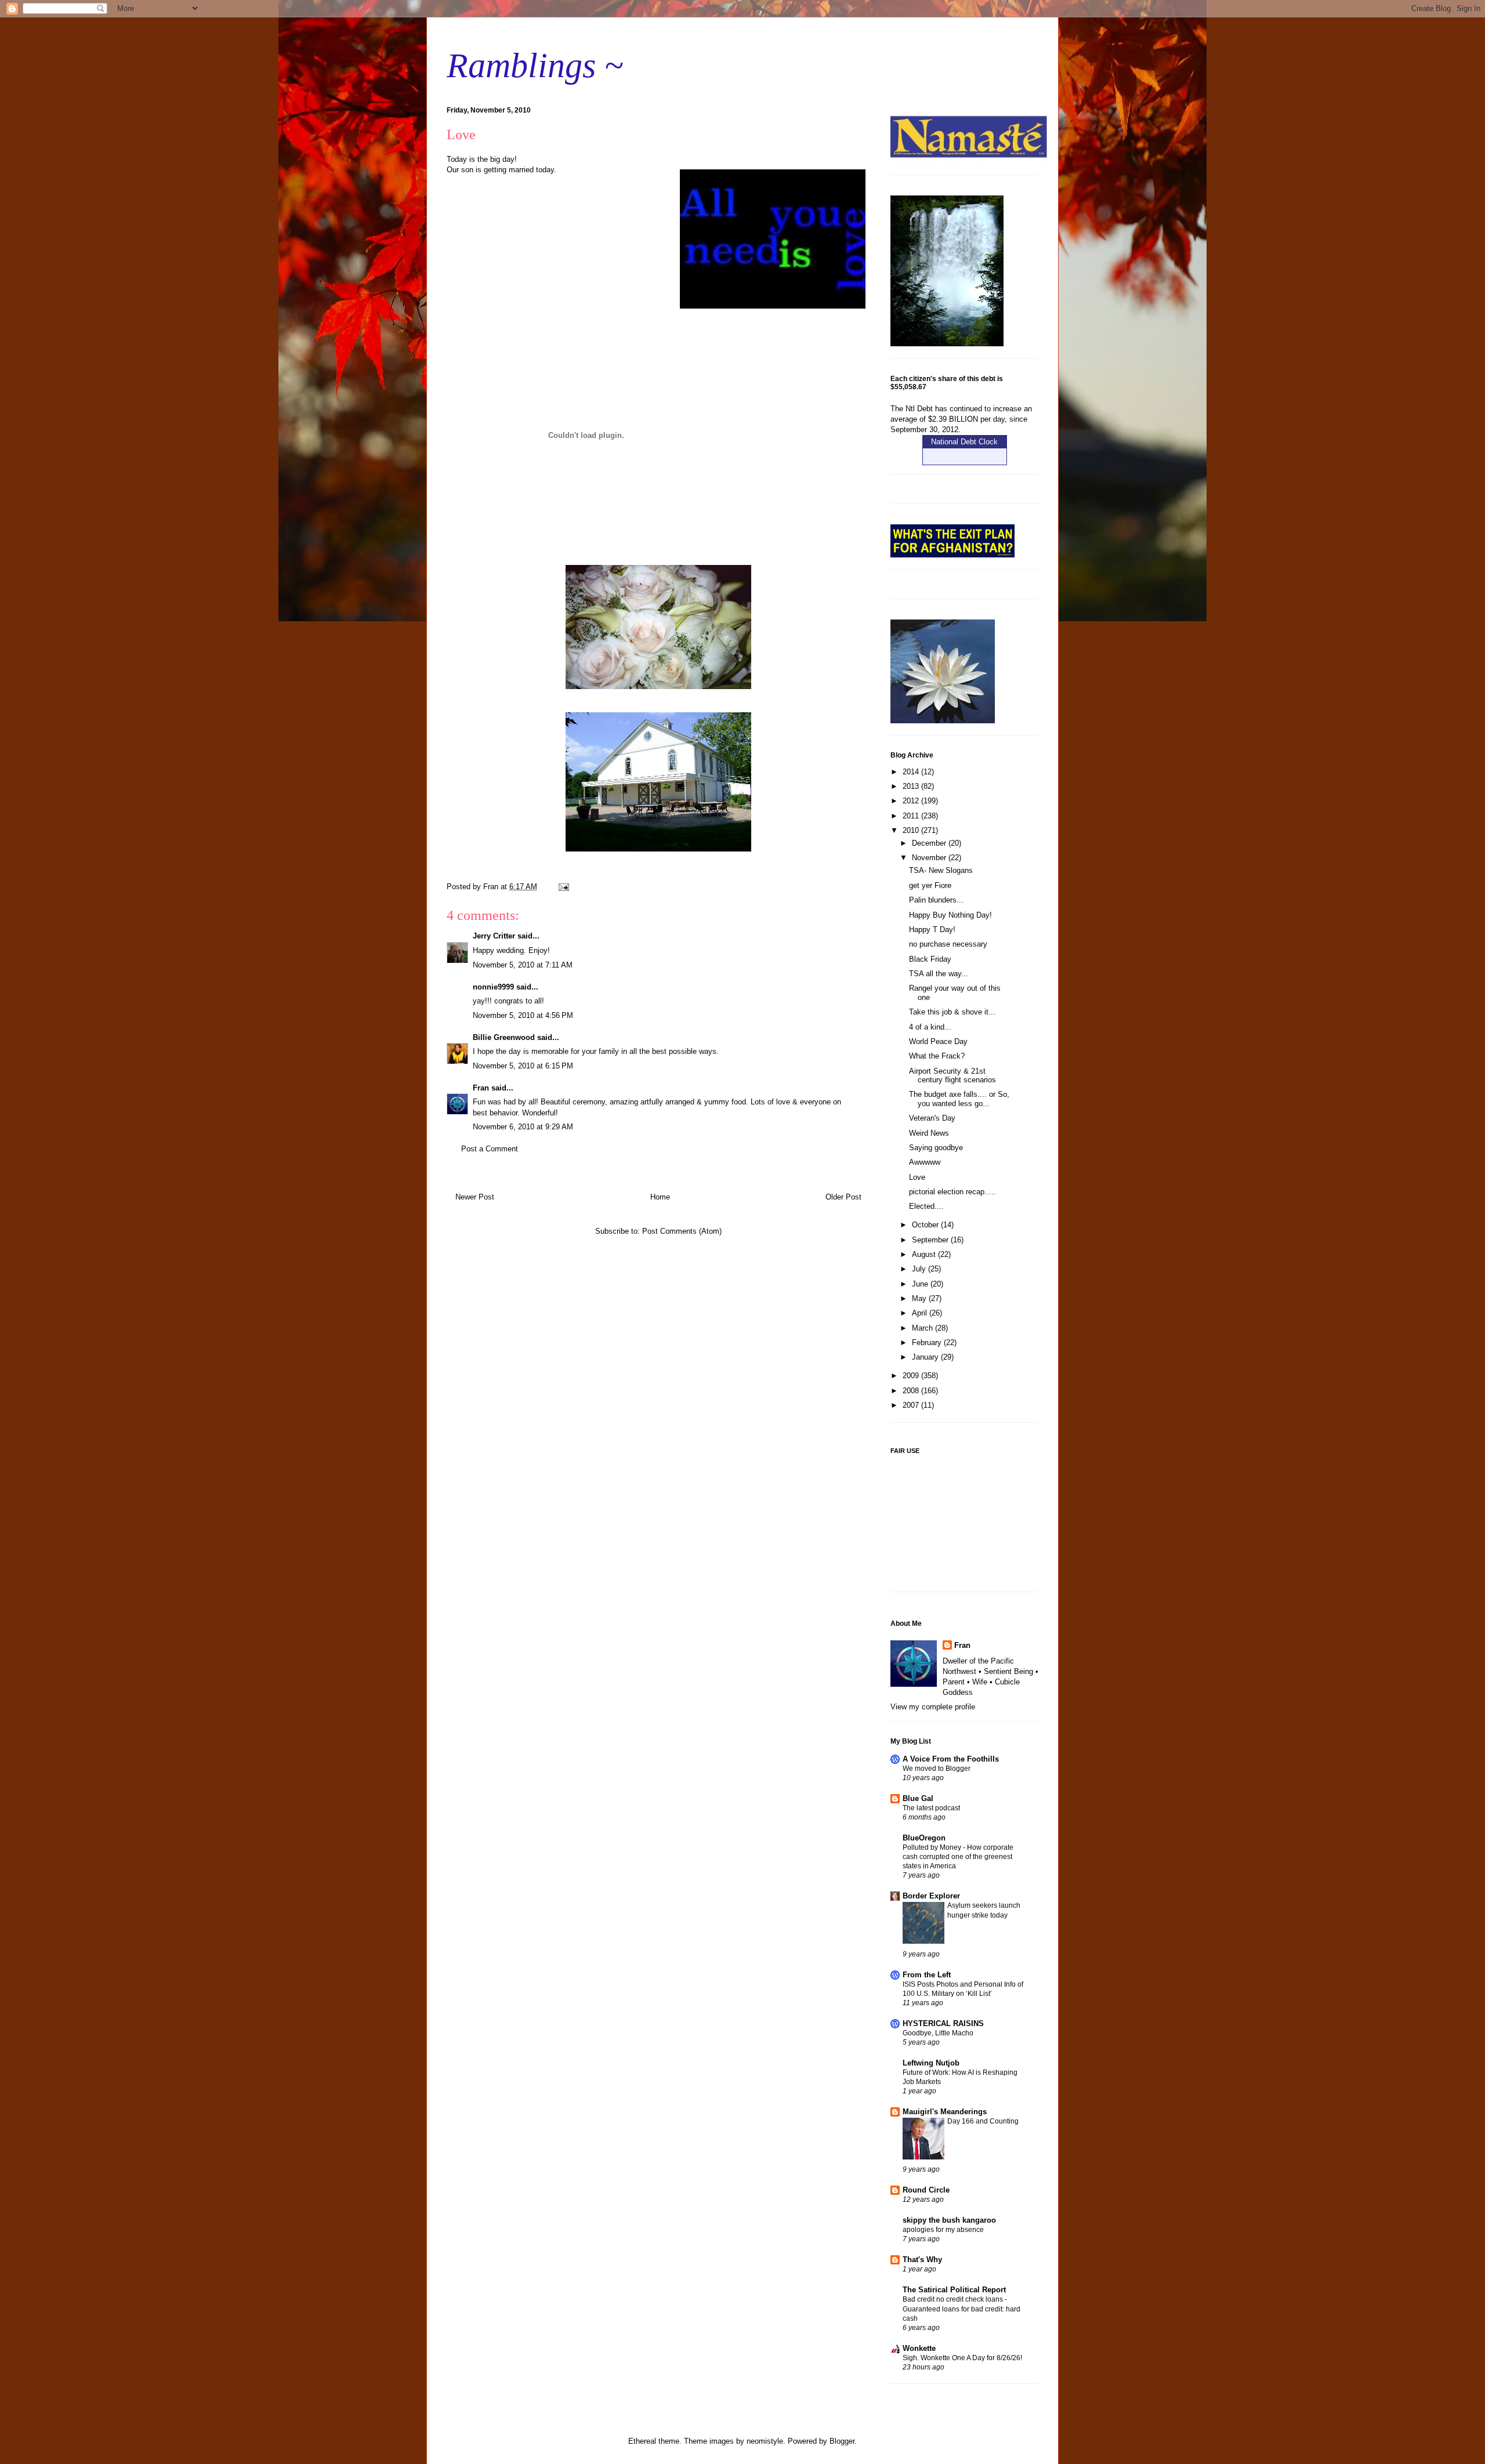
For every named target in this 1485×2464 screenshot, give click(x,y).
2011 (912, 816)
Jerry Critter (494, 936)
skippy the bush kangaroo (949, 2220)
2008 (912, 1391)
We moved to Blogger (937, 1769)
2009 (912, 1376)
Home (660, 1197)
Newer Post (475, 1197)
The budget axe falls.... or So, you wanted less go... (959, 1099)
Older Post (843, 1197)
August (925, 1254)
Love (917, 1177)
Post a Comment (490, 1149)
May (920, 1298)
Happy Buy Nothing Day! (950, 915)
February (928, 1342)
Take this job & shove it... (952, 1012)
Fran (481, 1088)
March (923, 1328)
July (920, 1269)
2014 (912, 772)
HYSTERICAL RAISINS (943, 2023)
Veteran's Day (932, 1118)
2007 (912, 1405)
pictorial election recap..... (952, 1192)
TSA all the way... (939, 974)
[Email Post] (563, 887)
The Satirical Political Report (954, 2290)
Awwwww (925, 1162)
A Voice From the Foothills (951, 1759)
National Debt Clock (964, 442)
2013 (912, 786)
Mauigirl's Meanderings (945, 2112)
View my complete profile (933, 1707)
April (921, 1313)
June (921, 1284)
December (930, 843)
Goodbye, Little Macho (938, 2033)
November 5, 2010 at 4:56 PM (523, 1015)
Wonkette (919, 2348)
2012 (912, 801)
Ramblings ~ (535, 66)
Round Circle (926, 2190)
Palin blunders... (936, 900)
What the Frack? (937, 1056)
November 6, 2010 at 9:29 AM (523, 1127)
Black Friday (930, 959)
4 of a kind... (930, 1027)
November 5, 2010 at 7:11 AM (523, 965)
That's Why (922, 2260)
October (926, 1225)
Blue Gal (918, 1798)
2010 (912, 830)
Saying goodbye (936, 1148)
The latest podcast (931, 1808)
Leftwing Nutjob (931, 2063)
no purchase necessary (948, 944)
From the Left (927, 1975)
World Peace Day (938, 1041)
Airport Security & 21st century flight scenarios (952, 1076)
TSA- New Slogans (941, 870)
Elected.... (926, 1206)
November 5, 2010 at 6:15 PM (523, 1066)
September (931, 1240)
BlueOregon (924, 1838)
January (926, 1357)
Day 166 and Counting (983, 2121)
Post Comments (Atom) (682, 1231)
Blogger (842, 2441)
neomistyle (765, 2441)
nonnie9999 (493, 987)
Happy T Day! (932, 930)
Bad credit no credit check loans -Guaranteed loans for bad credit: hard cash (961, 2309)
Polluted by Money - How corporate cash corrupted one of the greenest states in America (958, 1857)
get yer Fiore (930, 885)
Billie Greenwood (504, 1037)
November (930, 858)
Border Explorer (931, 1896)
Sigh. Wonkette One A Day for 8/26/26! (962, 2358)
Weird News (929, 1133)
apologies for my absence (943, 2230)
